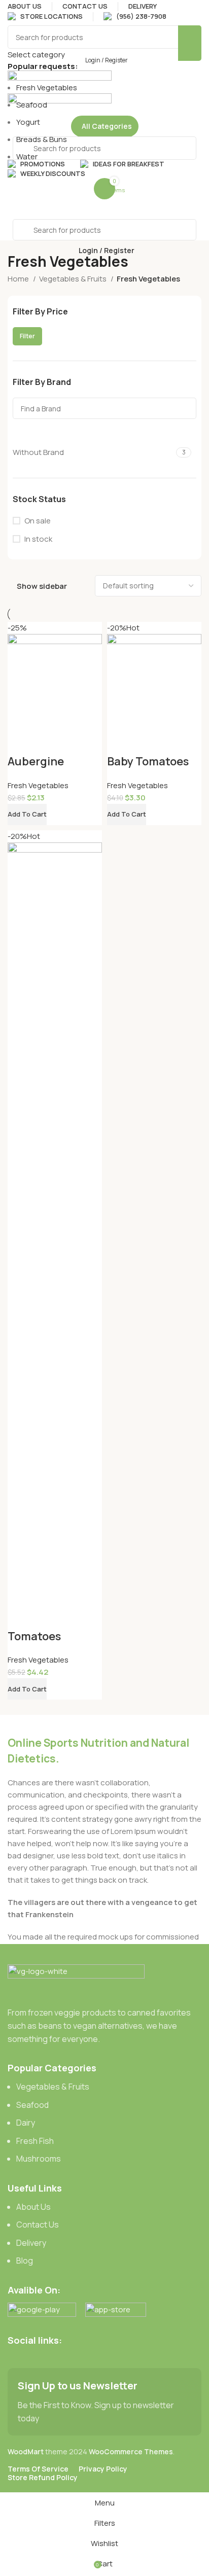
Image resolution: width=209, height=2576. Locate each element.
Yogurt (28, 122)
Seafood (32, 105)
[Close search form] (13, 13)
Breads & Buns (42, 139)
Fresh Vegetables (47, 87)
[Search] (190, 43)
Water (27, 156)
